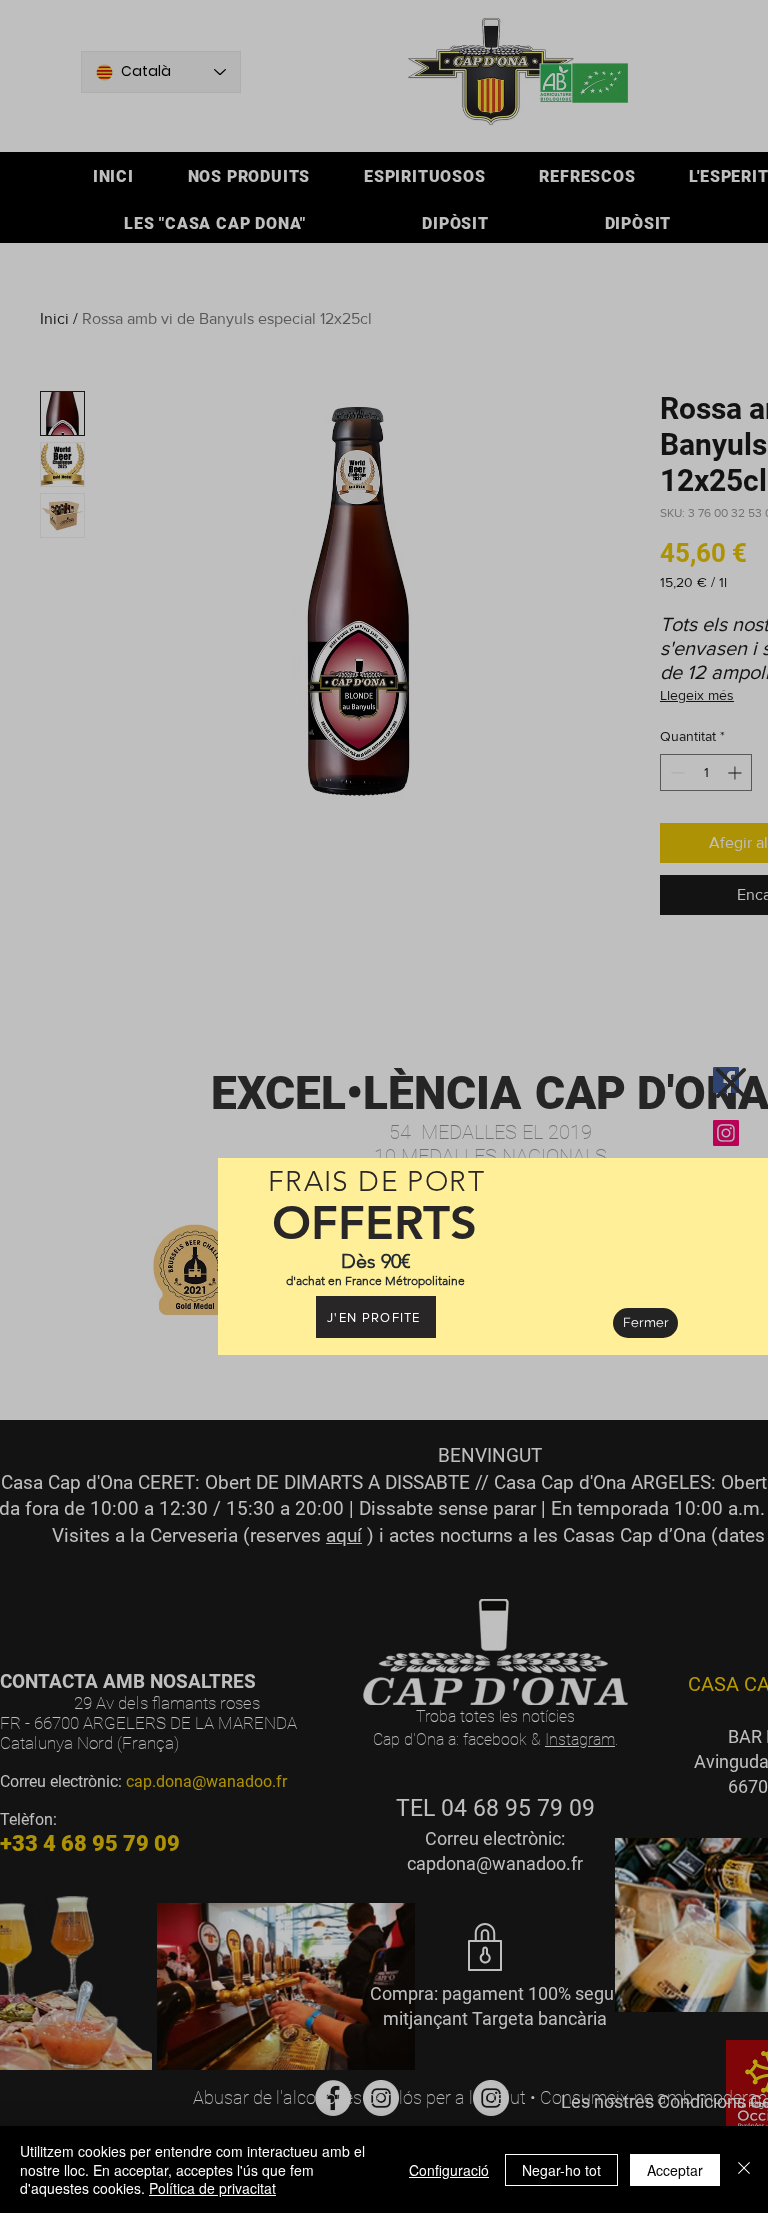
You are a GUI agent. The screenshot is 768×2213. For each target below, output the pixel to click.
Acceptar (675, 2170)
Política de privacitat (212, 2188)
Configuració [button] (449, 2170)
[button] (731, 1083)
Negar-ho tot (561, 2170)
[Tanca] (744, 2169)
